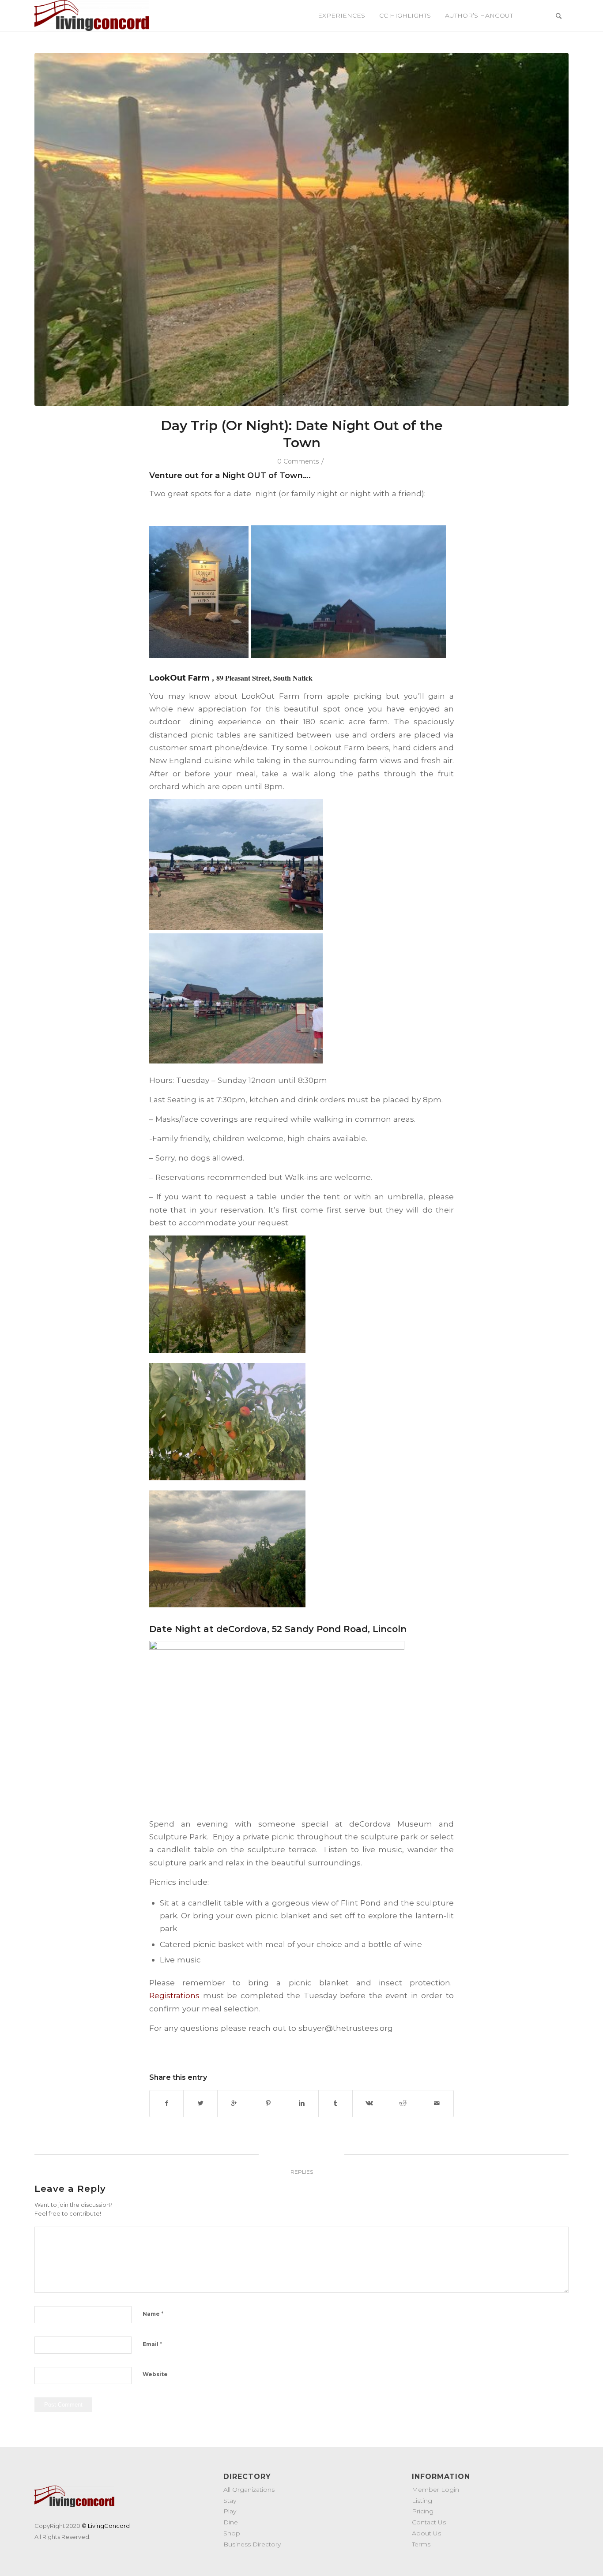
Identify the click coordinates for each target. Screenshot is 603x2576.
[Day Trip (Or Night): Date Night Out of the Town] (301, 229)
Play (230, 2511)
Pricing (423, 2511)
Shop (232, 2533)
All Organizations (249, 2490)
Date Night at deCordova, (211, 1629)
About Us (426, 2533)
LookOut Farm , (183, 678)
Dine (231, 2522)
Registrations (174, 1995)
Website (155, 2374)
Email (152, 2344)
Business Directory (252, 2544)
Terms (421, 2544)
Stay (230, 2501)
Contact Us (429, 2522)
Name (153, 2314)
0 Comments (298, 461)
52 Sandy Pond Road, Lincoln (339, 1629)
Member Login (435, 2490)
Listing (422, 2501)
